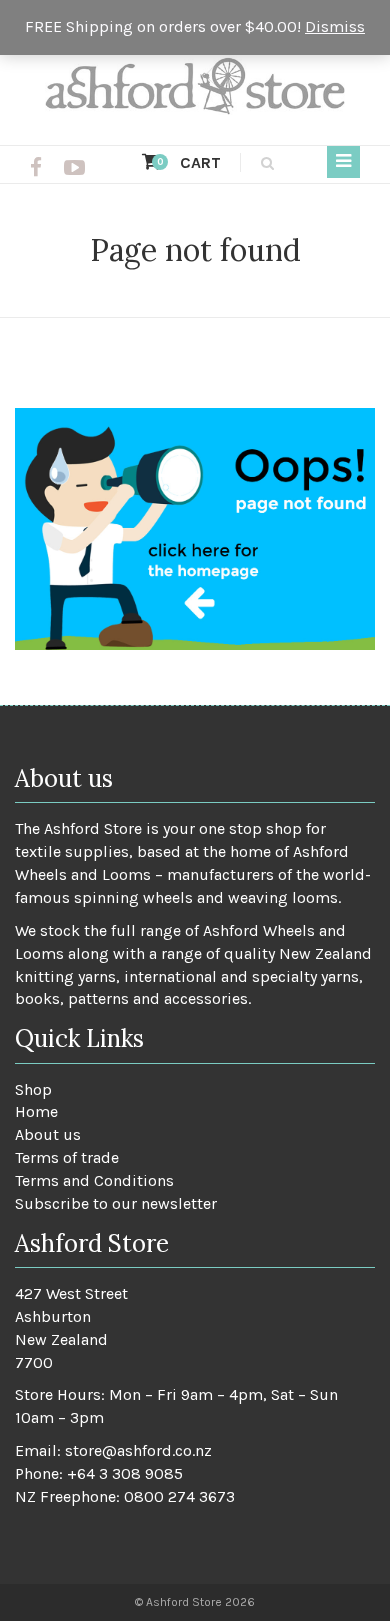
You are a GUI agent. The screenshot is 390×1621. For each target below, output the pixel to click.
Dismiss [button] (335, 26)
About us (48, 1134)
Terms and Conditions (94, 1180)
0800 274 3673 (179, 1496)
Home (36, 1111)
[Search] (264, 162)
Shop (33, 1089)
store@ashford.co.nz (138, 1450)
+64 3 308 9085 (125, 1473)
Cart (189, 162)
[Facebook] (36, 168)
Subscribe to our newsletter (116, 1203)
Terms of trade (67, 1157)
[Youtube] (74, 168)
